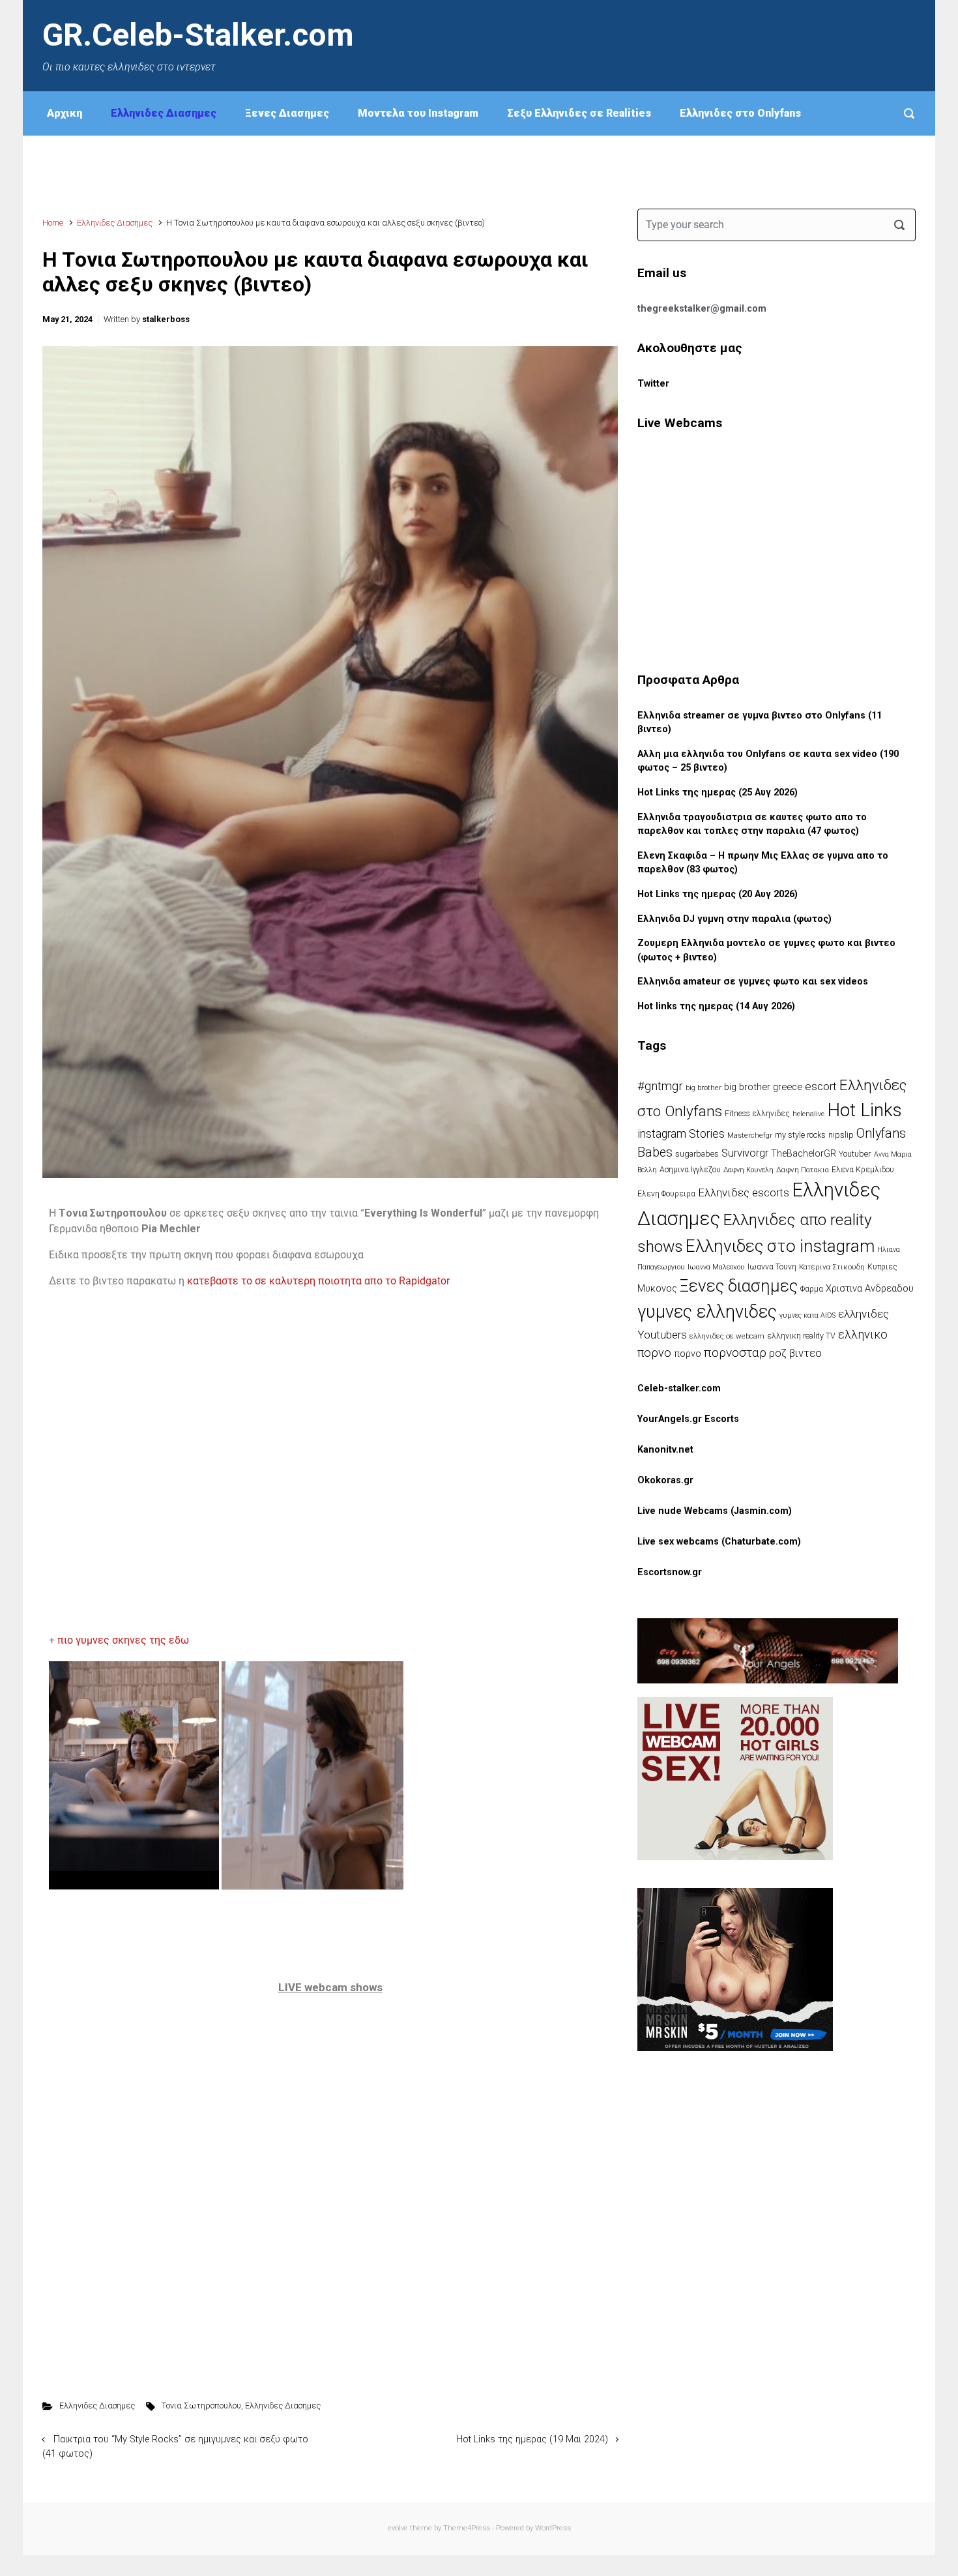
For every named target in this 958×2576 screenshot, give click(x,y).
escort (821, 1086)
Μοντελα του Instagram (418, 113)
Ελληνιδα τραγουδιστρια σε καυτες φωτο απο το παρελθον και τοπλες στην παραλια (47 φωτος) (752, 824)
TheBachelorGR (804, 1153)
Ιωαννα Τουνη (772, 1267)
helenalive (808, 1114)
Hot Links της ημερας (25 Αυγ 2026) (718, 792)
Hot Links (864, 1110)
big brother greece (763, 1087)
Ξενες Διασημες (287, 113)
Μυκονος (657, 1288)
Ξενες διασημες (739, 1286)
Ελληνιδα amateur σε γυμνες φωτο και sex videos (753, 982)
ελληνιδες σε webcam (727, 1336)
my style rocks (800, 1135)
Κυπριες (882, 1267)
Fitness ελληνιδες (757, 1114)
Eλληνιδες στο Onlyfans (740, 113)
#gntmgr (660, 1086)
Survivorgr (745, 1153)
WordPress (553, 2528)
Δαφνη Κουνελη (748, 1170)
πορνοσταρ (735, 1353)
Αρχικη (65, 113)
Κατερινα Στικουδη (832, 1267)
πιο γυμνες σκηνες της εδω (124, 1640)
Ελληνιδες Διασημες (164, 113)
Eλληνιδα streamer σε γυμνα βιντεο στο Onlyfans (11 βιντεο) (760, 723)
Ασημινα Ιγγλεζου (690, 1170)
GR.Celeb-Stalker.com (198, 35)
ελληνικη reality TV (801, 1336)
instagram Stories (681, 1134)
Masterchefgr (750, 1135)
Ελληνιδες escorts (744, 1192)
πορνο (688, 1354)
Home (53, 223)
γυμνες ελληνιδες (707, 1312)
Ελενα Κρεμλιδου (863, 1170)
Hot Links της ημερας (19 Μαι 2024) (532, 2439)
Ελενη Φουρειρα (666, 1194)
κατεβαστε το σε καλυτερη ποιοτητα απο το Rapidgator (320, 1281)
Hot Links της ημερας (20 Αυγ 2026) (718, 894)
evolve (398, 2528)
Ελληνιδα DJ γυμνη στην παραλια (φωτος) (734, 919)
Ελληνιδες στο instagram (780, 1246)
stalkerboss (166, 319)
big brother (704, 1088)
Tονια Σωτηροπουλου (201, 2406)
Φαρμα (812, 1289)
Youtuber (855, 1154)
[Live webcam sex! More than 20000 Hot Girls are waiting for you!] (735, 1778)
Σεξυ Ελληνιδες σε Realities (579, 113)
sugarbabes (697, 1154)
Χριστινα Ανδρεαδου (870, 1288)
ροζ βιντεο (795, 1353)
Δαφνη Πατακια (803, 1170)
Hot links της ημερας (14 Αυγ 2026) (716, 1006)
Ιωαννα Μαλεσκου (716, 1267)
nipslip (841, 1135)
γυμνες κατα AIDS (807, 1315)
